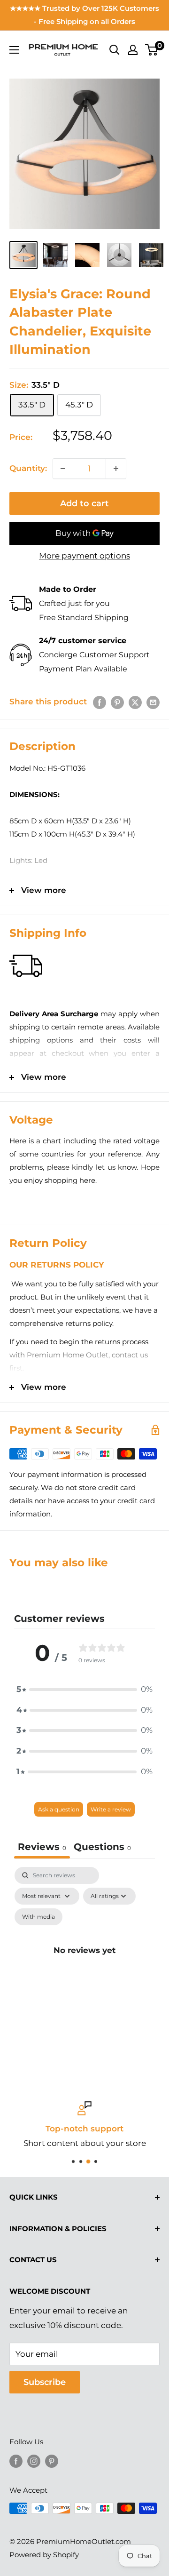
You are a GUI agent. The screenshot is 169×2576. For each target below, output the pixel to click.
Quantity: (28, 468)
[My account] (133, 50)
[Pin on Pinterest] (117, 702)
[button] (84, 1690)
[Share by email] (153, 702)
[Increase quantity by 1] (116, 469)
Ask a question (59, 1809)
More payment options (84, 556)
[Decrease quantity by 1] (63, 469)
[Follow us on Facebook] (16, 2461)
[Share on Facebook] (100, 702)
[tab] (102, 1848)
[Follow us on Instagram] (34, 2461)
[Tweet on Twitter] (135, 702)
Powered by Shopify (44, 2555)
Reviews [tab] (42, 1847)
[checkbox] (38, 1917)
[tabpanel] (84, 1961)
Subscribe (45, 2382)
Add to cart (84, 503)
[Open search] (115, 50)
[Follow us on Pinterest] (52, 2461)
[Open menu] (14, 50)
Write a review (111, 1809)
